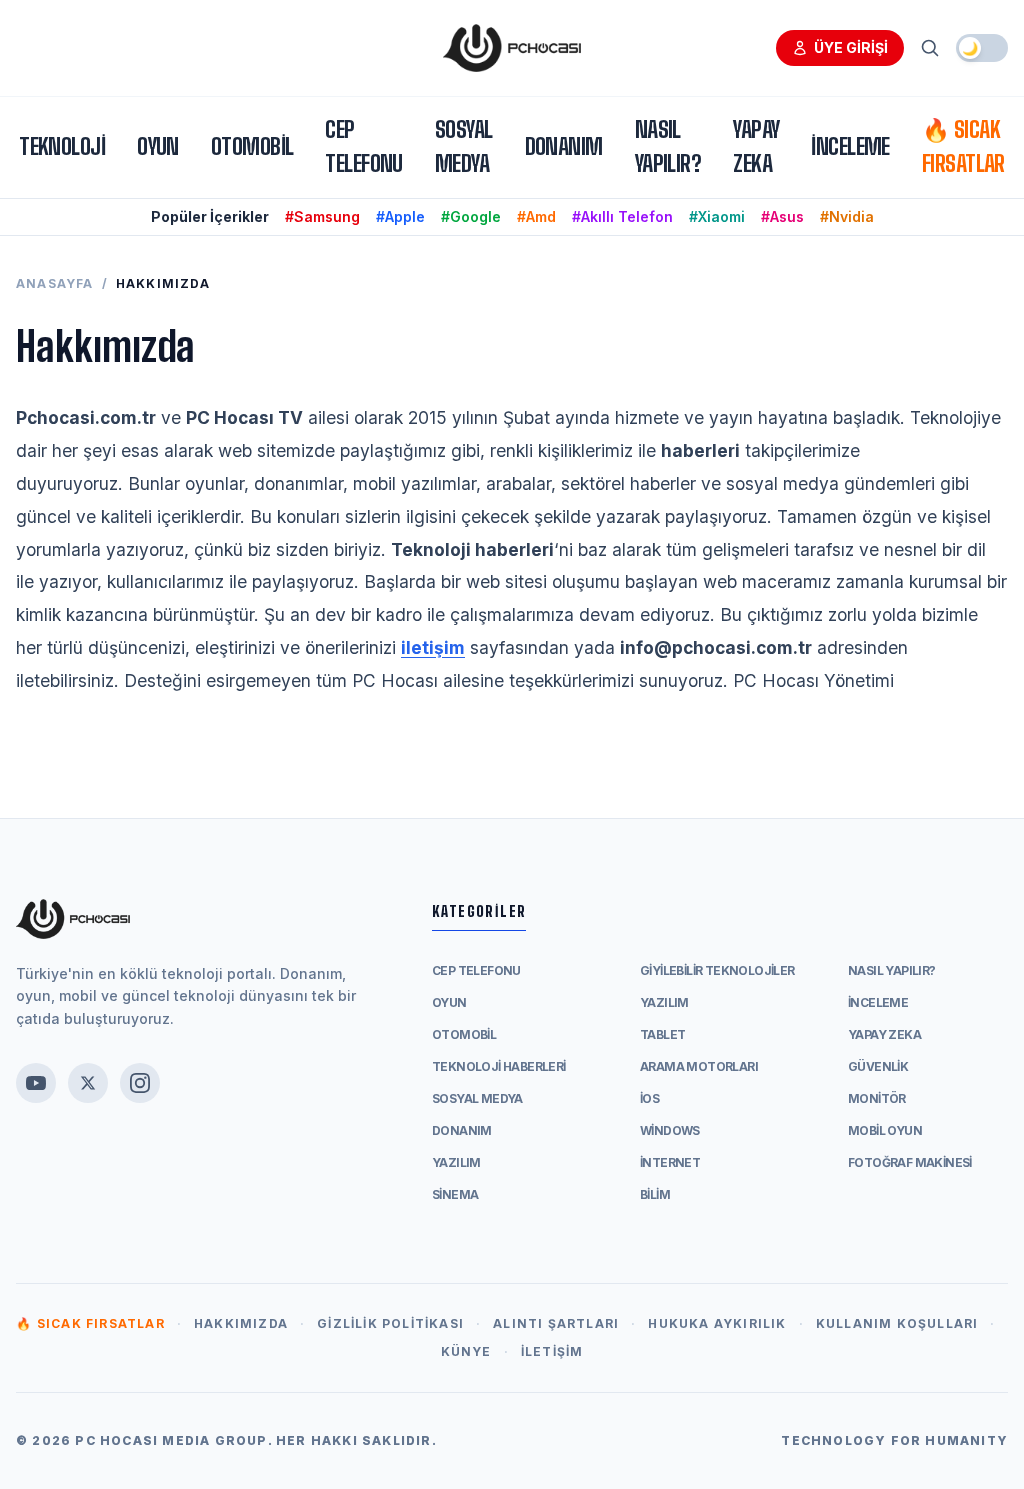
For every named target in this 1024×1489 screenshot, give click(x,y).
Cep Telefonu (364, 146)
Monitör (877, 1098)
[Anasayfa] (511, 48)
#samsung (322, 216)
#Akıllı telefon (622, 216)
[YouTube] (36, 1083)
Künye (466, 1351)
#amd (536, 216)
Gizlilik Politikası (390, 1323)
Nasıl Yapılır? (668, 146)
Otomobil (252, 146)
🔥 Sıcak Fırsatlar (963, 146)
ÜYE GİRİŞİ (851, 47)
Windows (670, 1130)
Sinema (455, 1194)
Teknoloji (62, 146)
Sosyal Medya (464, 146)
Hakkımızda (241, 1323)
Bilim (655, 1194)
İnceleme (850, 146)
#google (471, 216)
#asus (782, 216)
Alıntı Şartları (556, 1323)
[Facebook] (88, 1083)
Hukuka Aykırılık (717, 1323)
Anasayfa (55, 283)
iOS (649, 1098)
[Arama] (930, 48)
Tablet (662, 1034)
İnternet (670, 1162)
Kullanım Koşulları (897, 1323)
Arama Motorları (699, 1066)
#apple (400, 216)
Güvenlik (878, 1066)
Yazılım (456, 1162)
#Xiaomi (717, 216)
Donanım (564, 146)
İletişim (552, 1351)
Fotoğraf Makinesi (910, 1162)
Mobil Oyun (885, 1130)
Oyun (158, 146)
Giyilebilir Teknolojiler (717, 970)
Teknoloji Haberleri (499, 1066)
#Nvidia (847, 216)
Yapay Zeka (756, 146)
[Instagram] (140, 1083)
